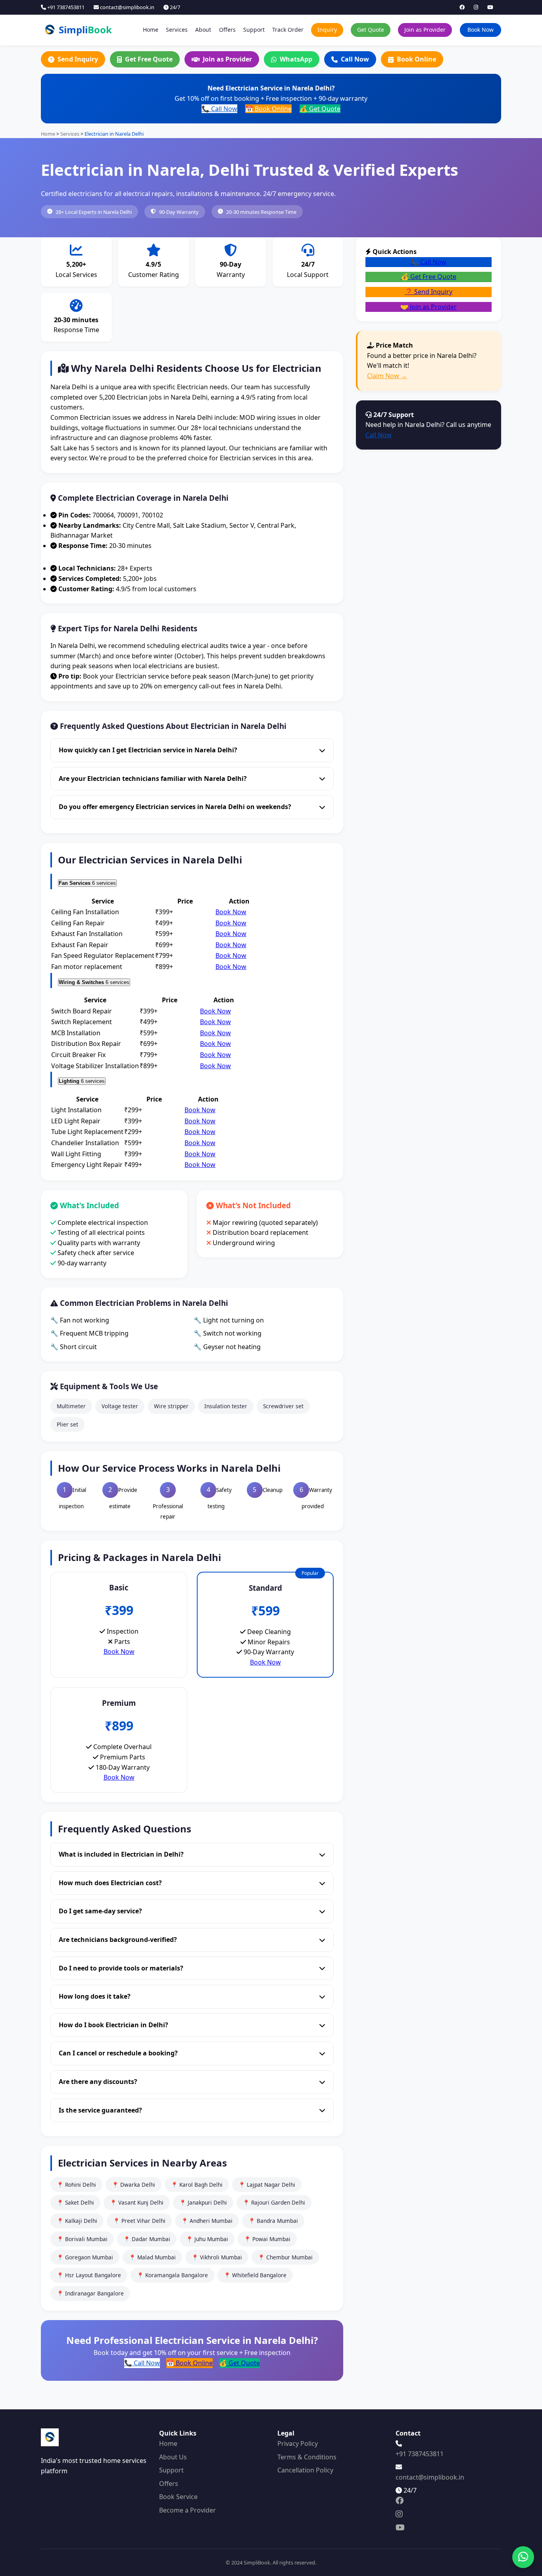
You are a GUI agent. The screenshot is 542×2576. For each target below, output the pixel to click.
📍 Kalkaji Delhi (77, 2221)
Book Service (178, 2497)
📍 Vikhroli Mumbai (217, 2257)
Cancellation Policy (305, 2470)
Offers (227, 30)
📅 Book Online (268, 109)
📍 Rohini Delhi (76, 2185)
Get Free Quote (149, 59)
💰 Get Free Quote (429, 277)
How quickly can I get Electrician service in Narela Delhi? (148, 750)
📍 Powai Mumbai (267, 2239)
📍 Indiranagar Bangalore (90, 2293)
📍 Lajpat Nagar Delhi (267, 2185)
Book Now (480, 30)
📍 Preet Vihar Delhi (139, 2221)
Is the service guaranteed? (100, 2110)
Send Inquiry (78, 59)
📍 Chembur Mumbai (285, 2257)
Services (177, 30)
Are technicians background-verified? (118, 1940)
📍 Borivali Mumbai (82, 2239)
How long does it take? (95, 1996)
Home (151, 30)
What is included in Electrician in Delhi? (121, 1854)
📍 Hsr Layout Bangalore (89, 2275)
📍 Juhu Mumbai (207, 2239)
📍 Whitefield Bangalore (255, 2275)
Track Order (288, 30)
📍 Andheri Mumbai (207, 2221)
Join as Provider (425, 30)
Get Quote (371, 30)
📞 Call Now (219, 109)
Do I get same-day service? (100, 1911)
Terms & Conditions (307, 2457)
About (203, 30)
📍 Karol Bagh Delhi (197, 2185)
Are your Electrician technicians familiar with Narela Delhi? (153, 779)
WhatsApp (296, 59)
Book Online (416, 59)
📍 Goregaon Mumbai (85, 2257)
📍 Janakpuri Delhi (203, 2202)
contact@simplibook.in (127, 7)
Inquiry (327, 30)
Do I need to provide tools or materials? (121, 1968)
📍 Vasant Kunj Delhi (137, 2202)
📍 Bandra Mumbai (273, 2221)
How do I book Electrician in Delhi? (113, 2025)
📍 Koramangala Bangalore (172, 2275)
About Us (173, 2457)
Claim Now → (387, 376)
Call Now (355, 59)
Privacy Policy (298, 2443)
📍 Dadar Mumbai (147, 2239)
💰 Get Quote (320, 109)
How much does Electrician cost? (110, 1883)
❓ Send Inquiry (429, 292)
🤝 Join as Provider (429, 307)
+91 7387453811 (65, 7)
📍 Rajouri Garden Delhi (274, 2202)
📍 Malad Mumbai (152, 2257)
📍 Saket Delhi (75, 2202)
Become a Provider (187, 2510)
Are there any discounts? (98, 2082)
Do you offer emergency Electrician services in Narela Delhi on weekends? (175, 807)
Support (254, 30)
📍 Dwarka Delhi (134, 2185)
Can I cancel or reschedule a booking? (118, 2053)
